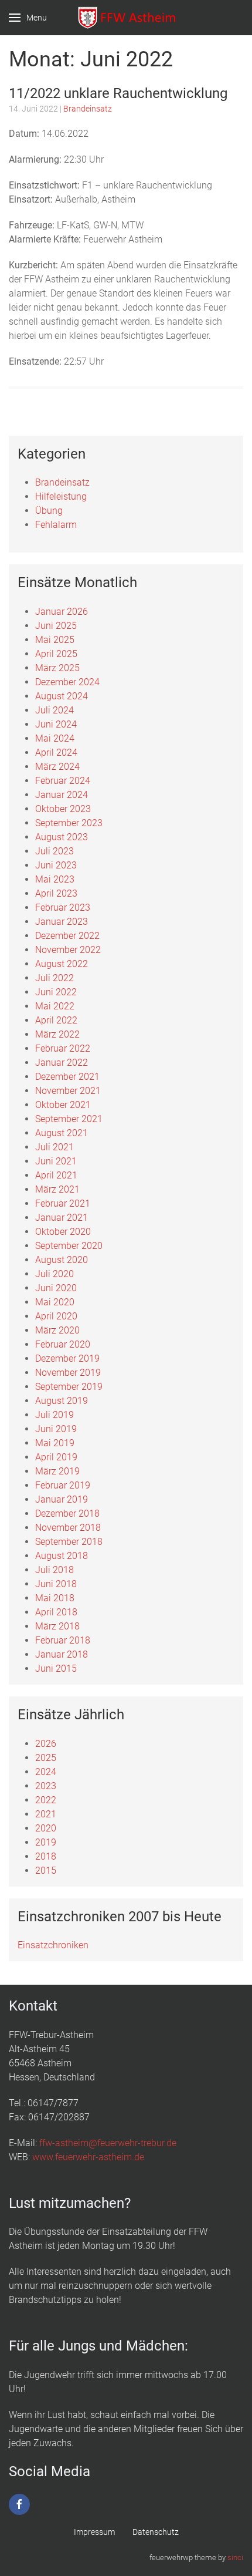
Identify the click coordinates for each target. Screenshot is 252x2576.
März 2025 (57, 668)
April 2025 (56, 654)
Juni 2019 (56, 1429)
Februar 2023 (63, 908)
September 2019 (69, 1387)
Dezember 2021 (67, 1077)
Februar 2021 (63, 1203)
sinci (235, 2558)
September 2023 (69, 823)
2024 (46, 1772)
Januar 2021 (62, 1218)
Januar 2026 (62, 612)
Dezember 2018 (67, 1513)
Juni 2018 (56, 1584)
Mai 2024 (55, 738)
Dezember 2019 (67, 1358)
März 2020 (57, 1330)
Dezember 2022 (67, 936)
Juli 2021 (55, 1147)
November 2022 (68, 950)
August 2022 (62, 964)
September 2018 (69, 1542)
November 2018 (68, 1528)
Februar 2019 (63, 1485)
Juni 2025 (56, 626)
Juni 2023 (56, 865)
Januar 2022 (62, 1063)
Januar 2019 (62, 1499)
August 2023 (62, 837)
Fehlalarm (56, 525)
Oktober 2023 (63, 809)
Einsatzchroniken (53, 1945)
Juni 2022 (56, 992)
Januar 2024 (62, 795)
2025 (46, 1758)
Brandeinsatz (88, 109)
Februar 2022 (63, 1048)
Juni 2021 (56, 1161)
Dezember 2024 (67, 682)
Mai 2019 (55, 1443)
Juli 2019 (55, 1415)
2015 (46, 1870)
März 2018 (57, 1626)
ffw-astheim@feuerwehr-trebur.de (108, 2143)
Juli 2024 (55, 710)
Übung (49, 511)
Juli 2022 (55, 978)
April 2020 (56, 1316)
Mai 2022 (55, 1006)
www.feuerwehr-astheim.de (88, 2157)
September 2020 (69, 1246)
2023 (46, 1786)
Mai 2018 (55, 1598)
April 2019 (56, 1457)
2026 (46, 1744)
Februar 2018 (63, 1640)
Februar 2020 (63, 1344)
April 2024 (56, 752)
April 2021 (56, 1175)
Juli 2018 (55, 1570)
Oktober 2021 (63, 1105)
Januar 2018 (62, 1654)
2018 (46, 1856)
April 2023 (56, 893)
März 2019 (57, 1471)
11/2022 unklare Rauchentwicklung (118, 93)
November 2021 (68, 1091)
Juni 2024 (56, 724)
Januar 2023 (62, 922)
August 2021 (62, 1133)
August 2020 (62, 1260)
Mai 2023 (55, 879)
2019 (46, 1842)
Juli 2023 (55, 851)
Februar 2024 (63, 781)
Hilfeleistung (61, 496)
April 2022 (56, 1020)
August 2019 (62, 1401)
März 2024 (57, 767)
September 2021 (69, 1119)
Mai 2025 (55, 640)
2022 (46, 1800)
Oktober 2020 (63, 1232)
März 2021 (57, 1189)
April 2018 (56, 1612)
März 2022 (57, 1034)
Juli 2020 (55, 1274)
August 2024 (62, 696)
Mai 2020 (55, 1302)
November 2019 (68, 1373)
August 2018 (62, 1556)
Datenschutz (156, 2532)
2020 (46, 1828)
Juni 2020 (56, 1288)
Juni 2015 (56, 1668)
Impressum (94, 2532)
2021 (46, 1814)
